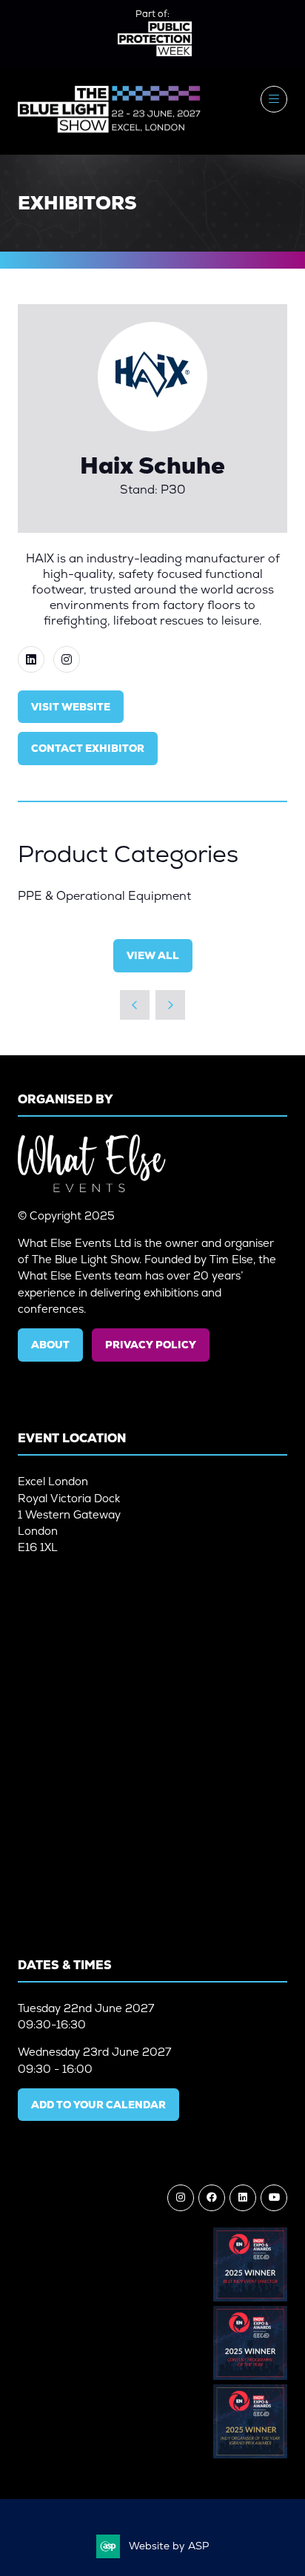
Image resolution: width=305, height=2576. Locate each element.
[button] (274, 99)
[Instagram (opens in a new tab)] (67, 659)
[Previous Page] (135, 1005)
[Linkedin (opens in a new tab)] (31, 659)
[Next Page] (170, 1005)
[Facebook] (212, 2198)
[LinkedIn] (243, 2198)
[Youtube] (274, 2198)
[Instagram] (181, 2198)
